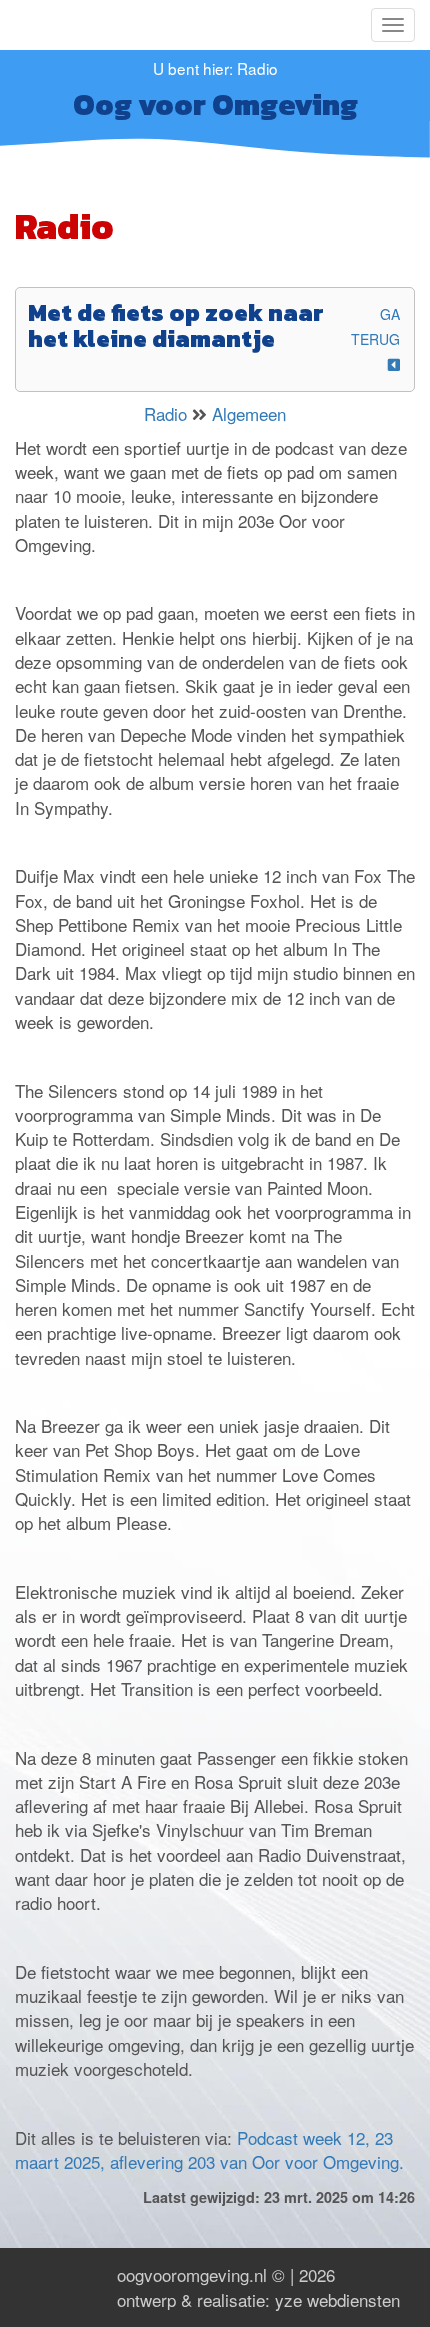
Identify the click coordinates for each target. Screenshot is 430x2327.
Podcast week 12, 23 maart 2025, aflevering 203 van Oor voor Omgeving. (209, 2149)
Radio (165, 413)
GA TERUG (375, 326)
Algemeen (249, 413)
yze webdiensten (337, 2299)
